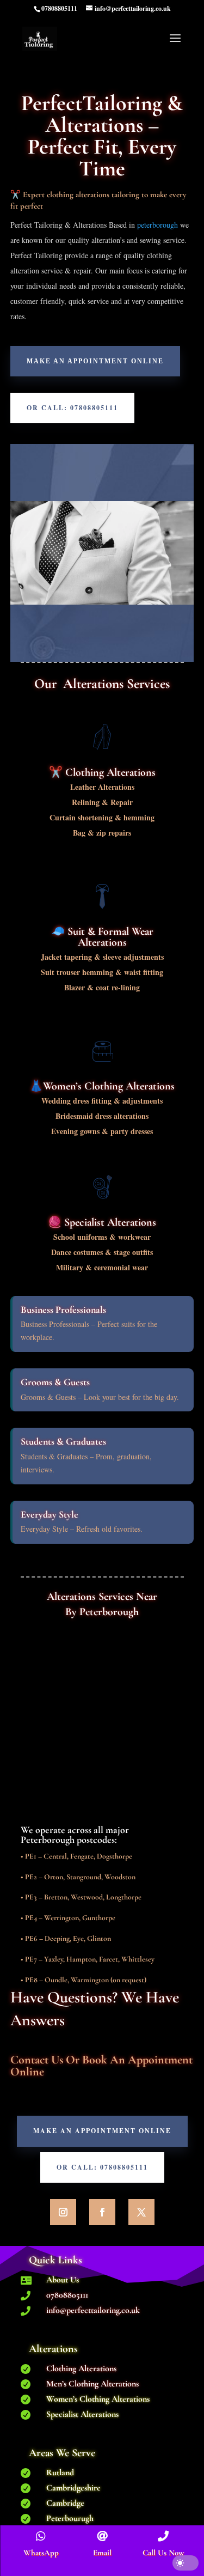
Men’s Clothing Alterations (92, 2384)
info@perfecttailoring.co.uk (93, 2310)
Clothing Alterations (81, 2368)
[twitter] (141, 2212)
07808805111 (67, 2295)
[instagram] (63, 2212)
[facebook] (102, 2212)
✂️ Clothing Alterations (102, 772)
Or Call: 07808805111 (72, 408)
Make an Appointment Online (95, 361)
